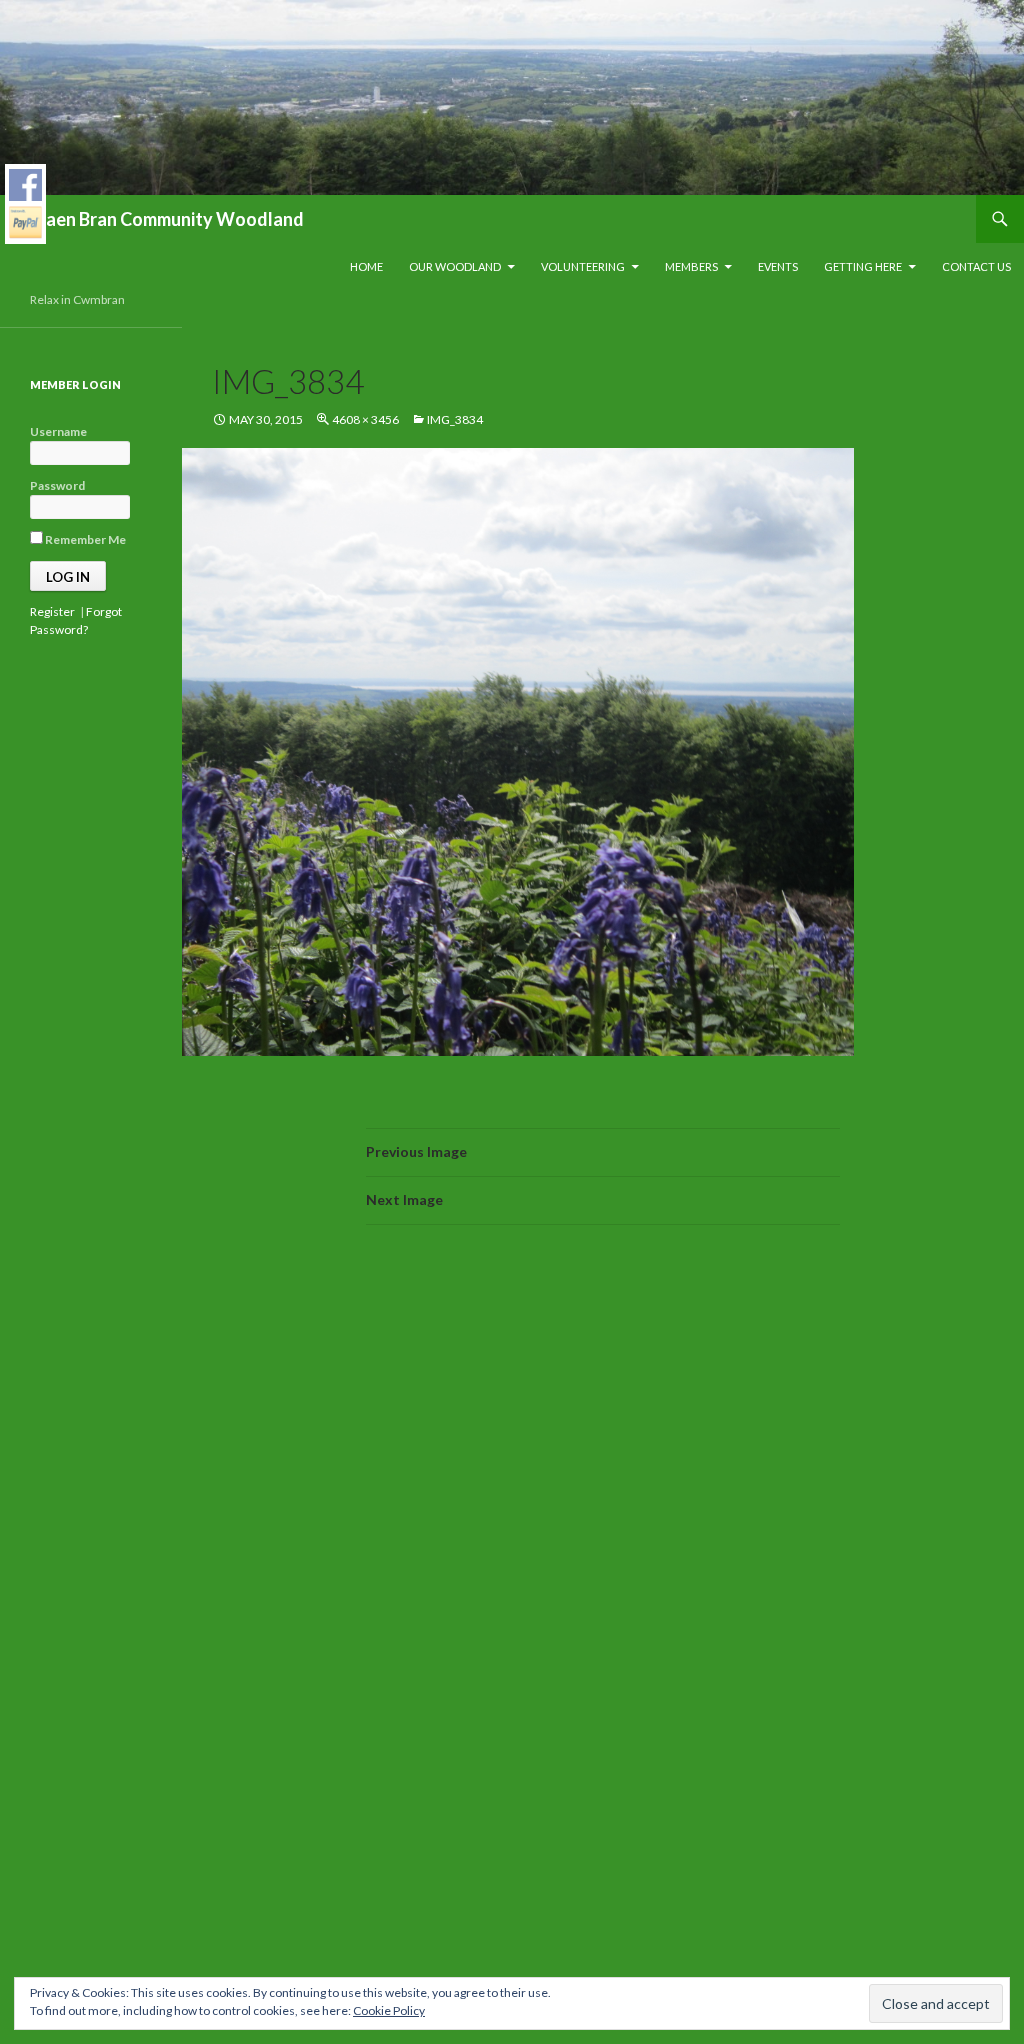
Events (778, 266)
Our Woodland (455, 266)
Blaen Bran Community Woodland (167, 219)
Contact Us (976, 266)
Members (691, 266)
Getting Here (863, 266)
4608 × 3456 (365, 419)
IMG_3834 (455, 419)
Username (58, 431)
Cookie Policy (389, 2010)
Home (366, 266)
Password (57, 485)
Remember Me (84, 539)
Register (52, 611)
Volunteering (583, 266)
